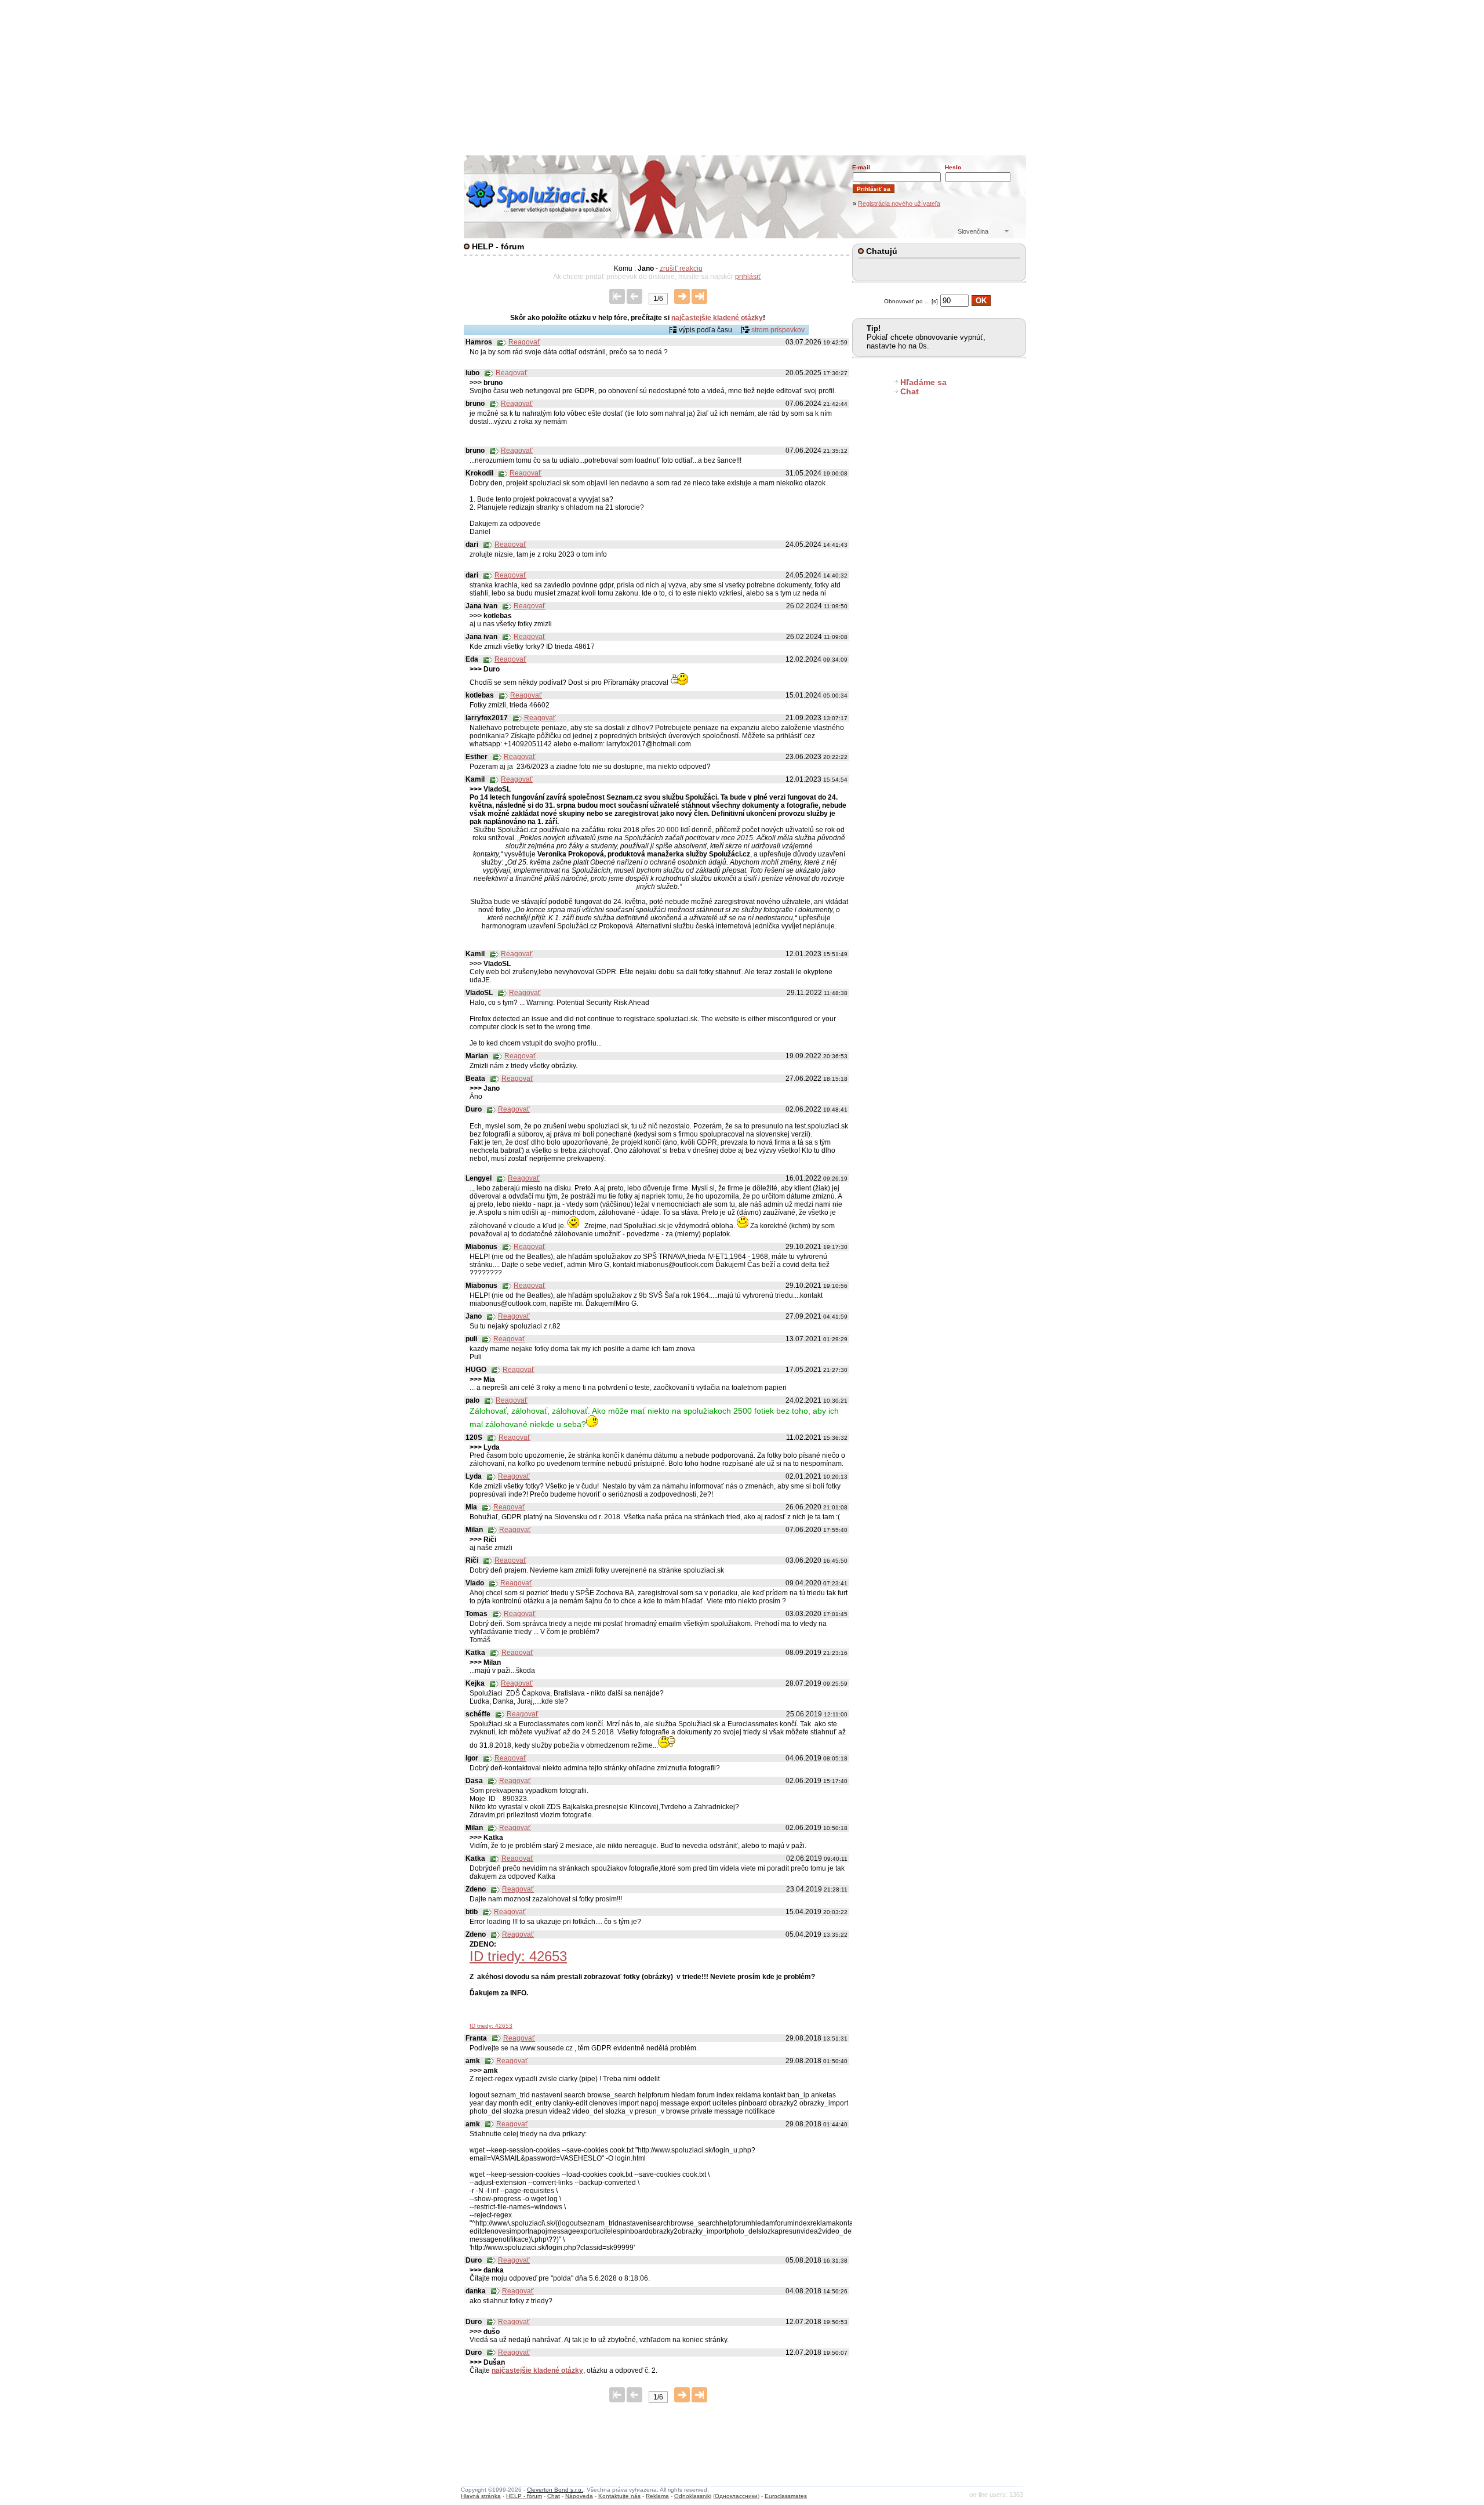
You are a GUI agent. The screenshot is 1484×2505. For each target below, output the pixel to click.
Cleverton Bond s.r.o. (555, 2490)
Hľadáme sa (923, 382)
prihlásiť (748, 277)
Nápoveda (579, 2496)
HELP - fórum (524, 2496)
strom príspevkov (778, 330)
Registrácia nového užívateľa (899, 204)
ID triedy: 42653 (491, 2026)
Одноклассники (736, 2496)
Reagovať (524, 342)
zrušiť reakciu (681, 268)
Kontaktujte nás (619, 2496)
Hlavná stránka (481, 2496)
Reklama (657, 2496)
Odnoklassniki (693, 2496)
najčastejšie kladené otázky (717, 318)
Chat (910, 391)
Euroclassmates (786, 2496)
